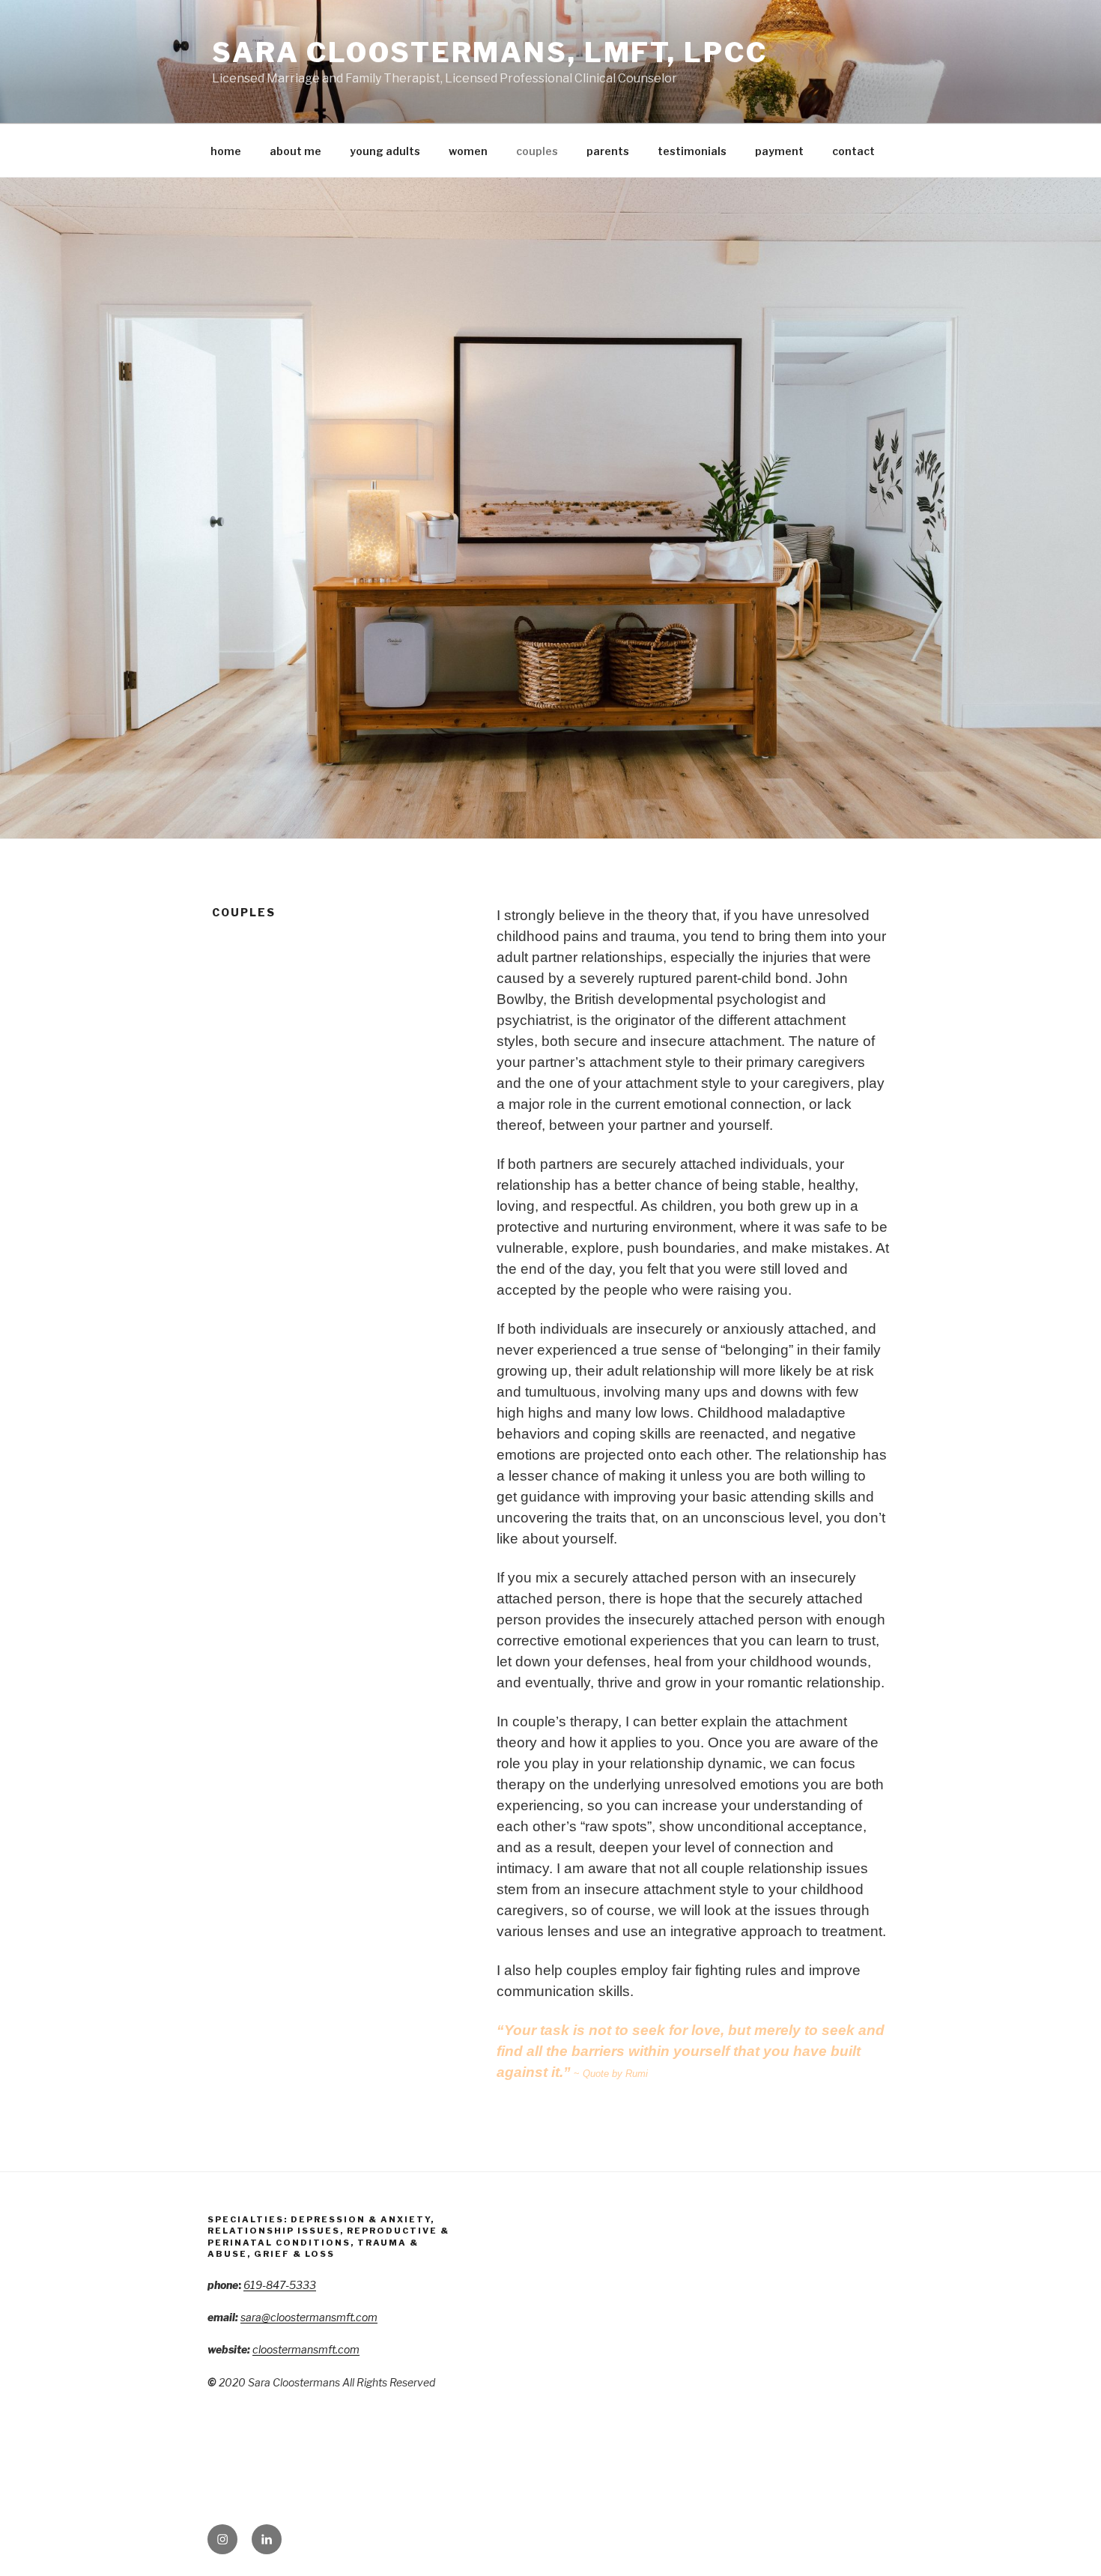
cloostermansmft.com (306, 2349)
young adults (385, 151)
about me (295, 151)
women (468, 151)
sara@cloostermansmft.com (309, 2317)
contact (853, 151)
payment (779, 151)
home (226, 151)
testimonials (692, 151)
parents (608, 151)
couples (537, 151)
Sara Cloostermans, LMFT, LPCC (490, 52)
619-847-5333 (280, 2285)
